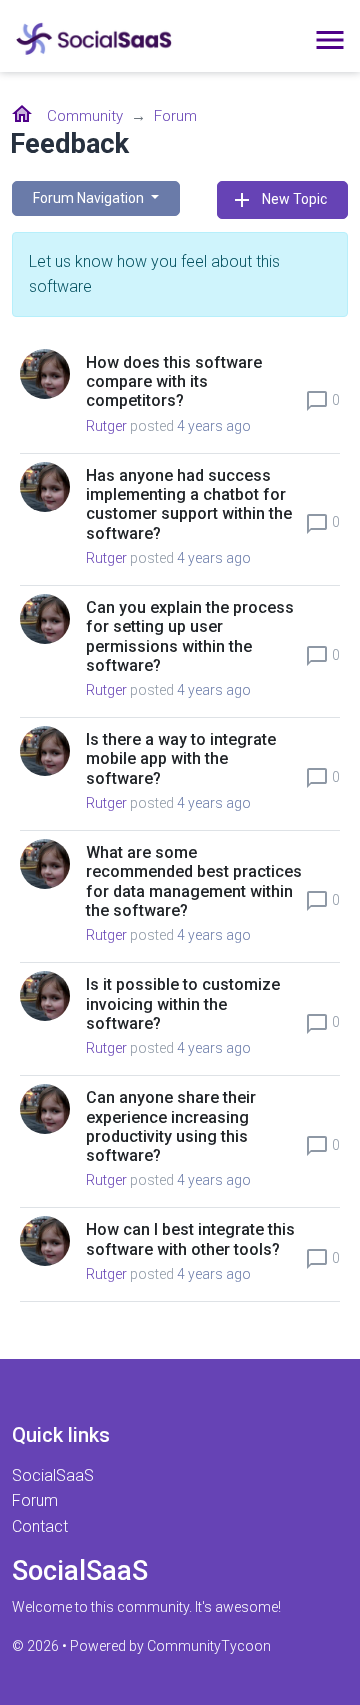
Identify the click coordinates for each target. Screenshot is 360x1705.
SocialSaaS (53, 1475)
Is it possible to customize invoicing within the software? (183, 1003)
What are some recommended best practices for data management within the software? (194, 881)
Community (85, 116)
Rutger (106, 426)
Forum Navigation (90, 198)
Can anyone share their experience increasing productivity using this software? (171, 1126)
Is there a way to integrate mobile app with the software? (181, 758)
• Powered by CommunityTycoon (166, 1646)
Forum (175, 116)
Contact (40, 1526)
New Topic (278, 200)
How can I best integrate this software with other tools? (190, 1239)
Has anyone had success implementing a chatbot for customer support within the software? (189, 504)
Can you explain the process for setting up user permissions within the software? (190, 636)
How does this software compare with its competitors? (174, 381)
